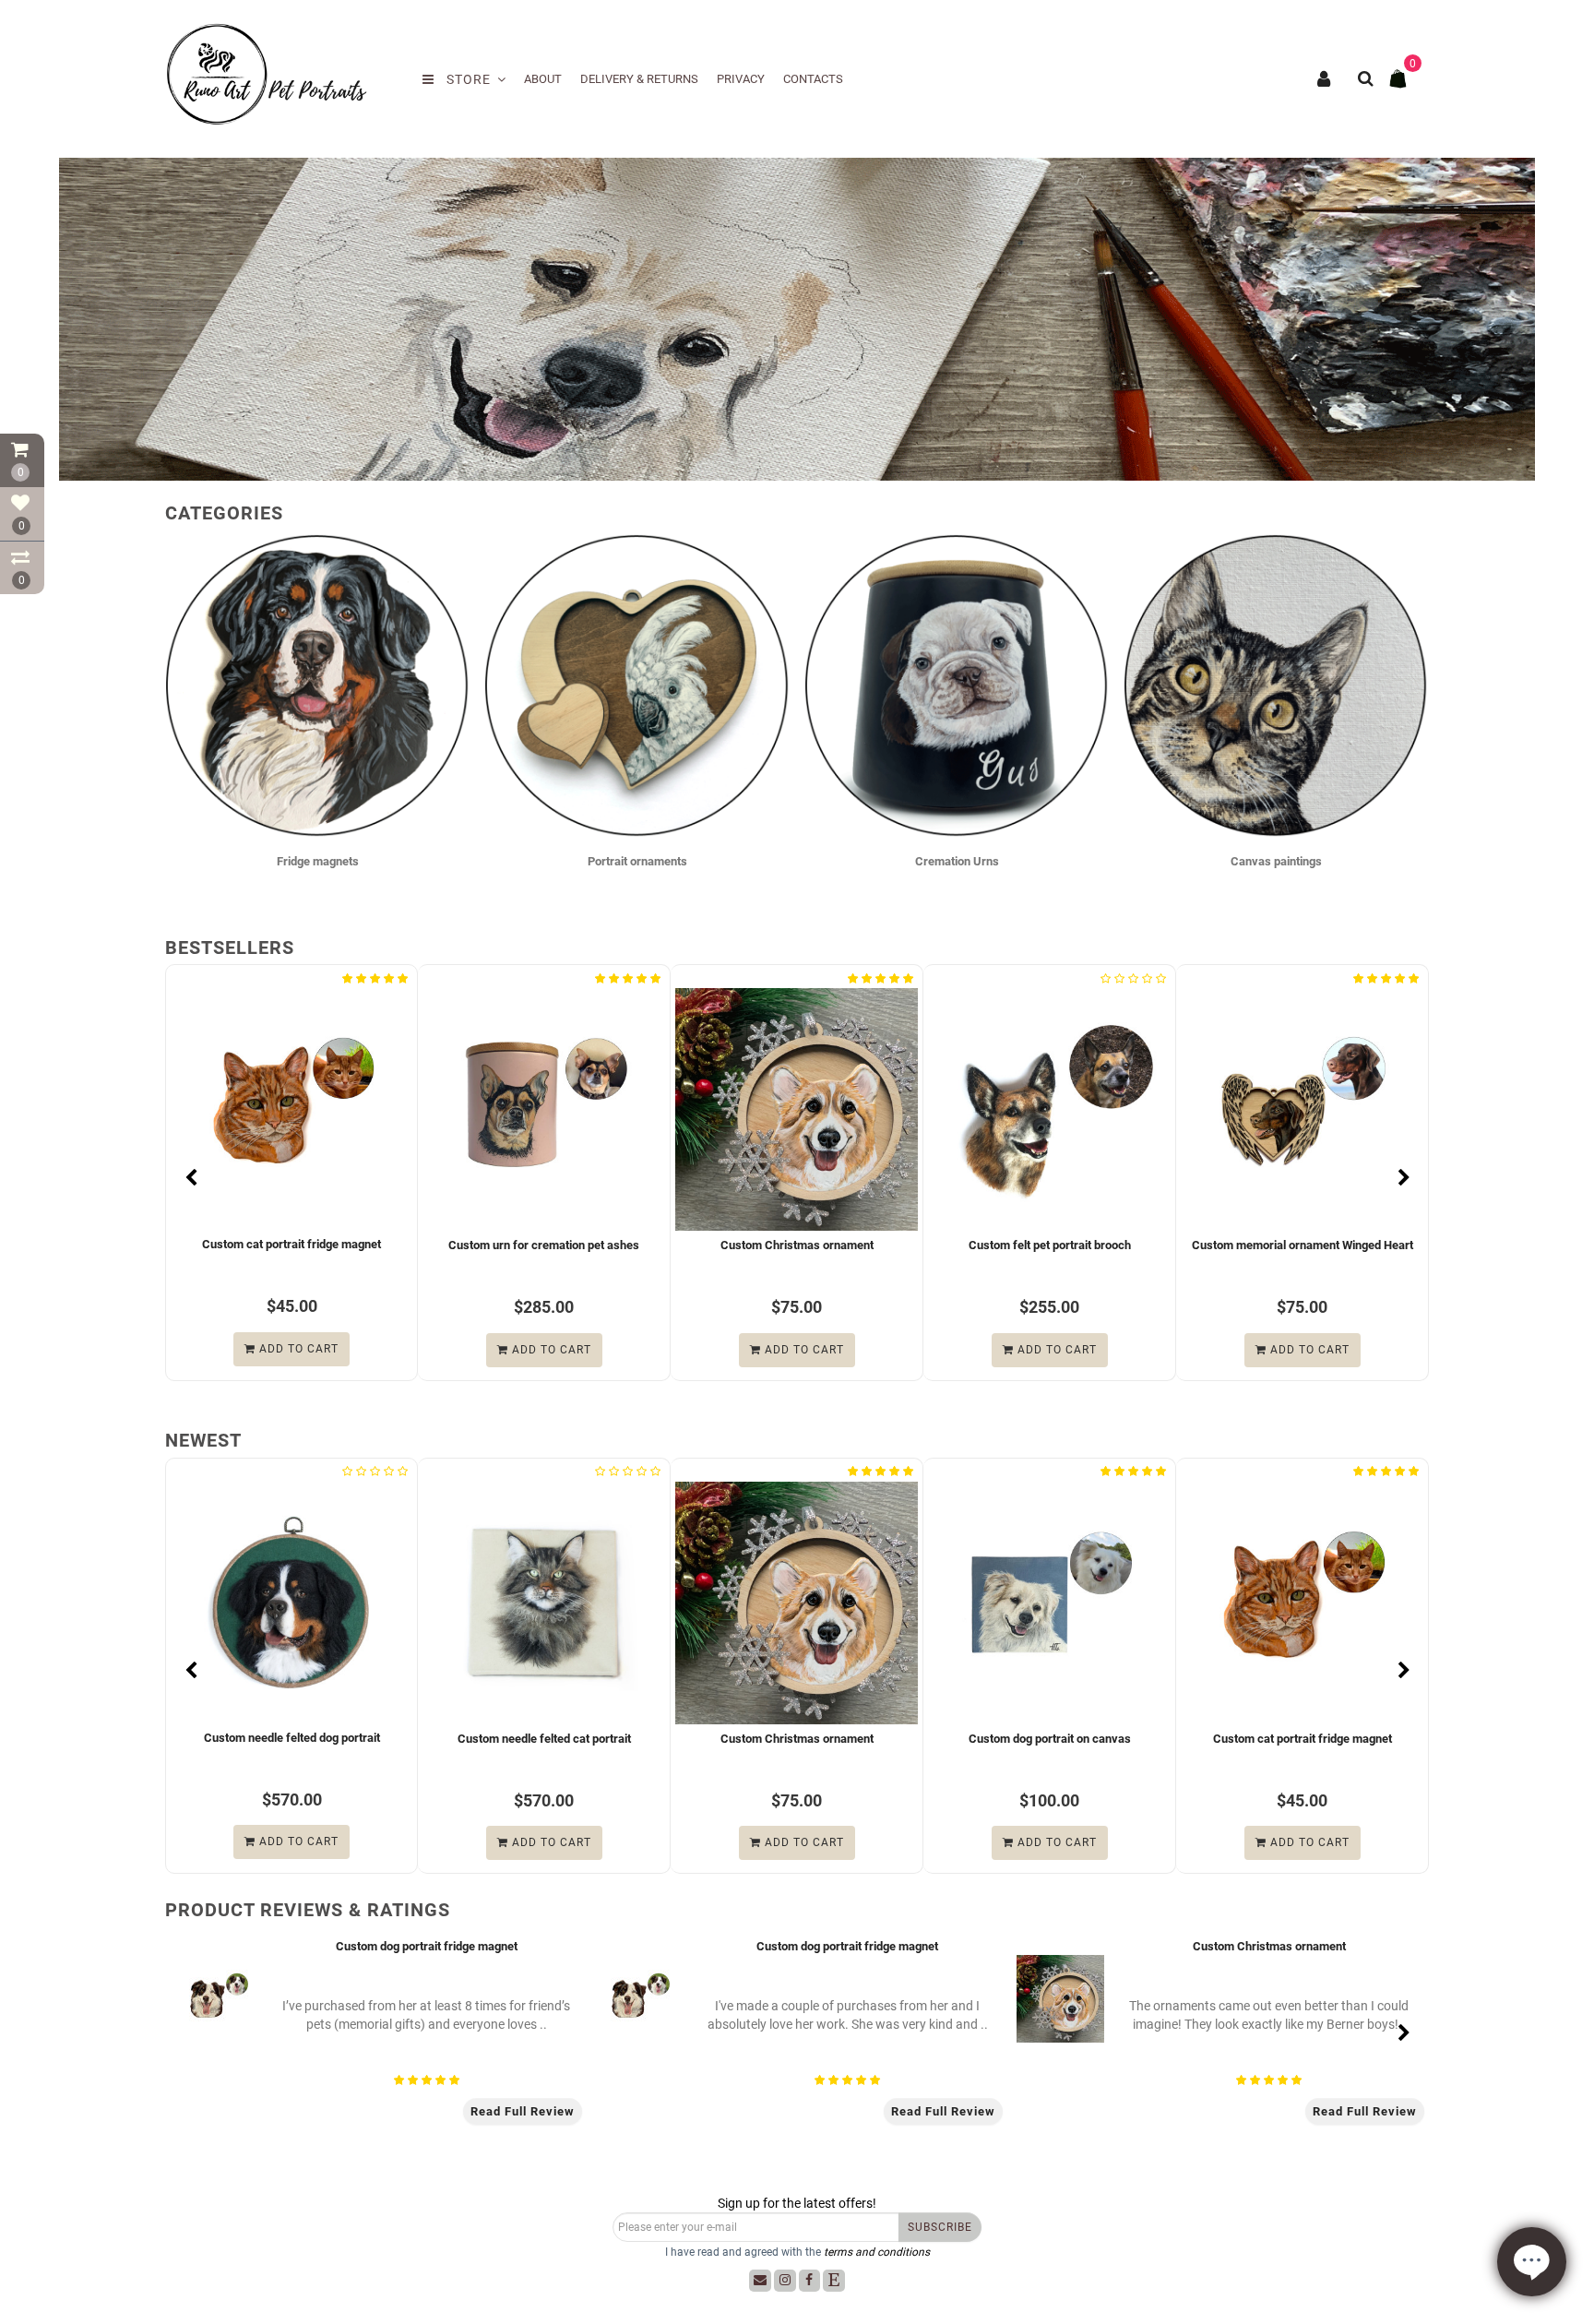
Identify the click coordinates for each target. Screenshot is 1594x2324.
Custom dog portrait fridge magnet (427, 1946)
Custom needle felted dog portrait (188, 1739)
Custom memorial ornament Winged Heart (1157, 1245)
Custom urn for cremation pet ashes (399, 1244)
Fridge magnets (318, 861)
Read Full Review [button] (523, 2111)
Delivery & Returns (639, 79)
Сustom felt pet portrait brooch (904, 1245)
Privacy (741, 79)
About (543, 79)
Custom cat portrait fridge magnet (1199, 1739)
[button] (1404, 727)
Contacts (813, 79)
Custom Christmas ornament (651, 1245)
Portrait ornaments (637, 861)
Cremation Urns (957, 861)
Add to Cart (404, 1349)
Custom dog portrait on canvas (946, 1739)
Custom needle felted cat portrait (441, 1738)
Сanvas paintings (1276, 861)
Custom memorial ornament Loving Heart (1410, 1245)
